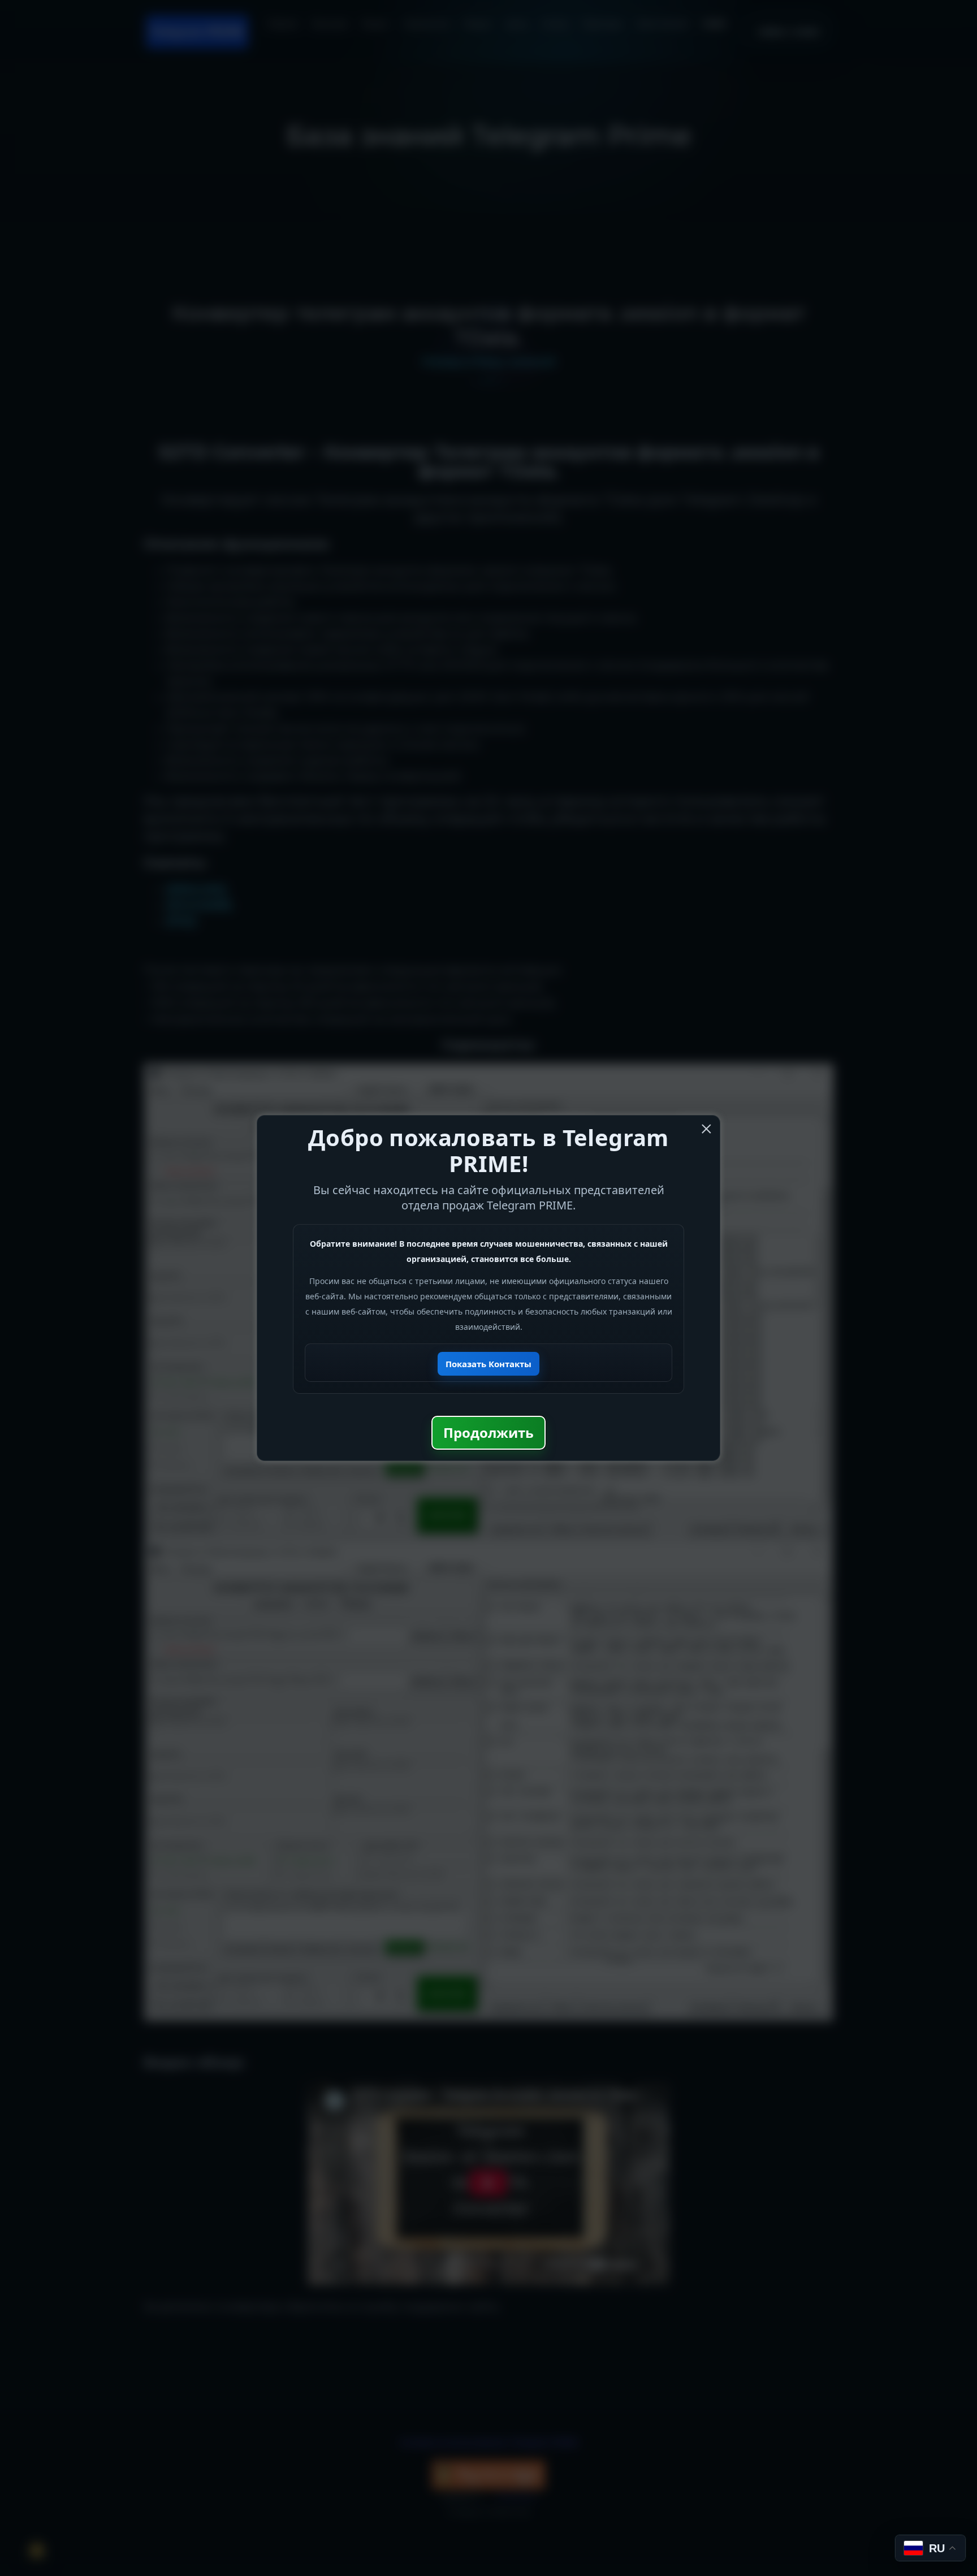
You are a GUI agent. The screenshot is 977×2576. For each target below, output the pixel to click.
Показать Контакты (488, 1364)
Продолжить (488, 1432)
